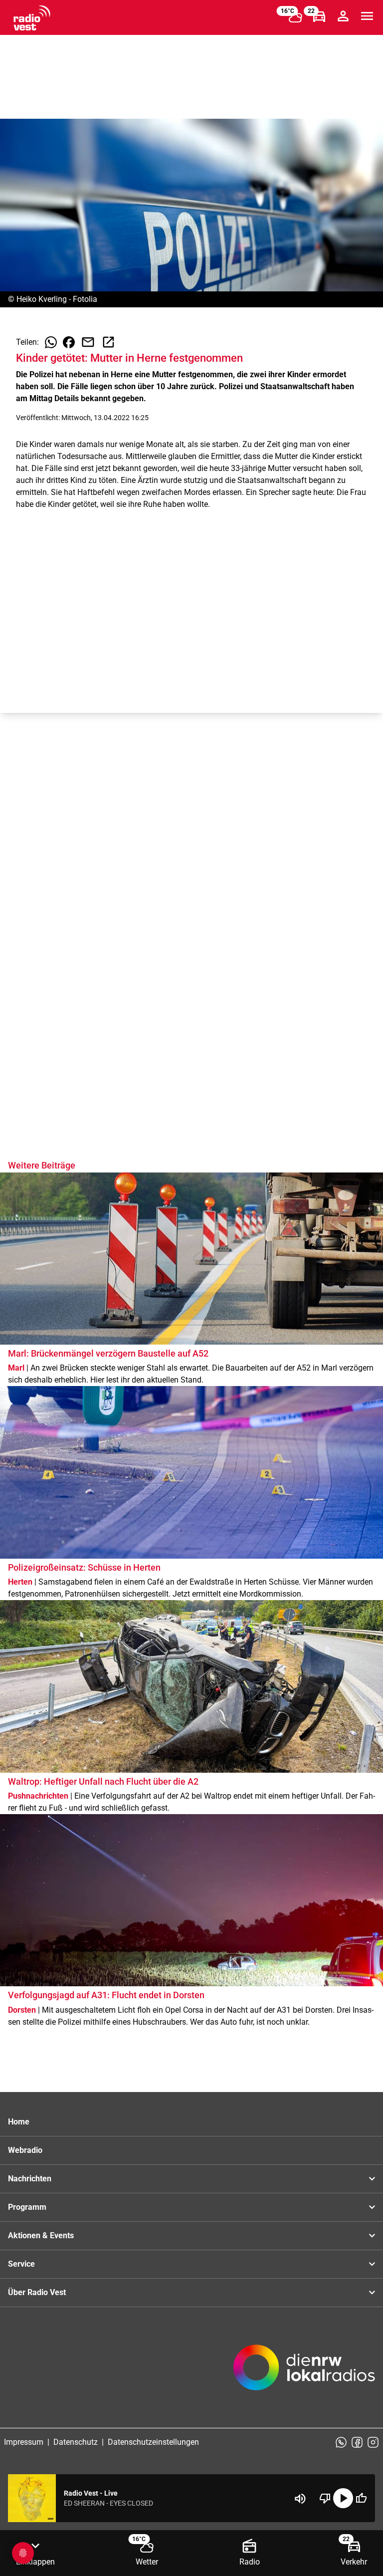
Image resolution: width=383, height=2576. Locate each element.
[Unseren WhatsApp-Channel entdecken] (341, 2442)
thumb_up (361, 2498)
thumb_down (325, 2498)
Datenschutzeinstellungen (153, 2442)
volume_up (300, 2499)
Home (19, 2122)
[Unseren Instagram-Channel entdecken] (373, 2442)
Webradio (25, 2150)
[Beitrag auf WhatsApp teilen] (51, 342)
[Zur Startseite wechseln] (32, 18)
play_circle (343, 2498)
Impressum (24, 2442)
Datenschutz (76, 2442)
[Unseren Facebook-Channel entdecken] (357, 2442)
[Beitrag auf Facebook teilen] (69, 342)
